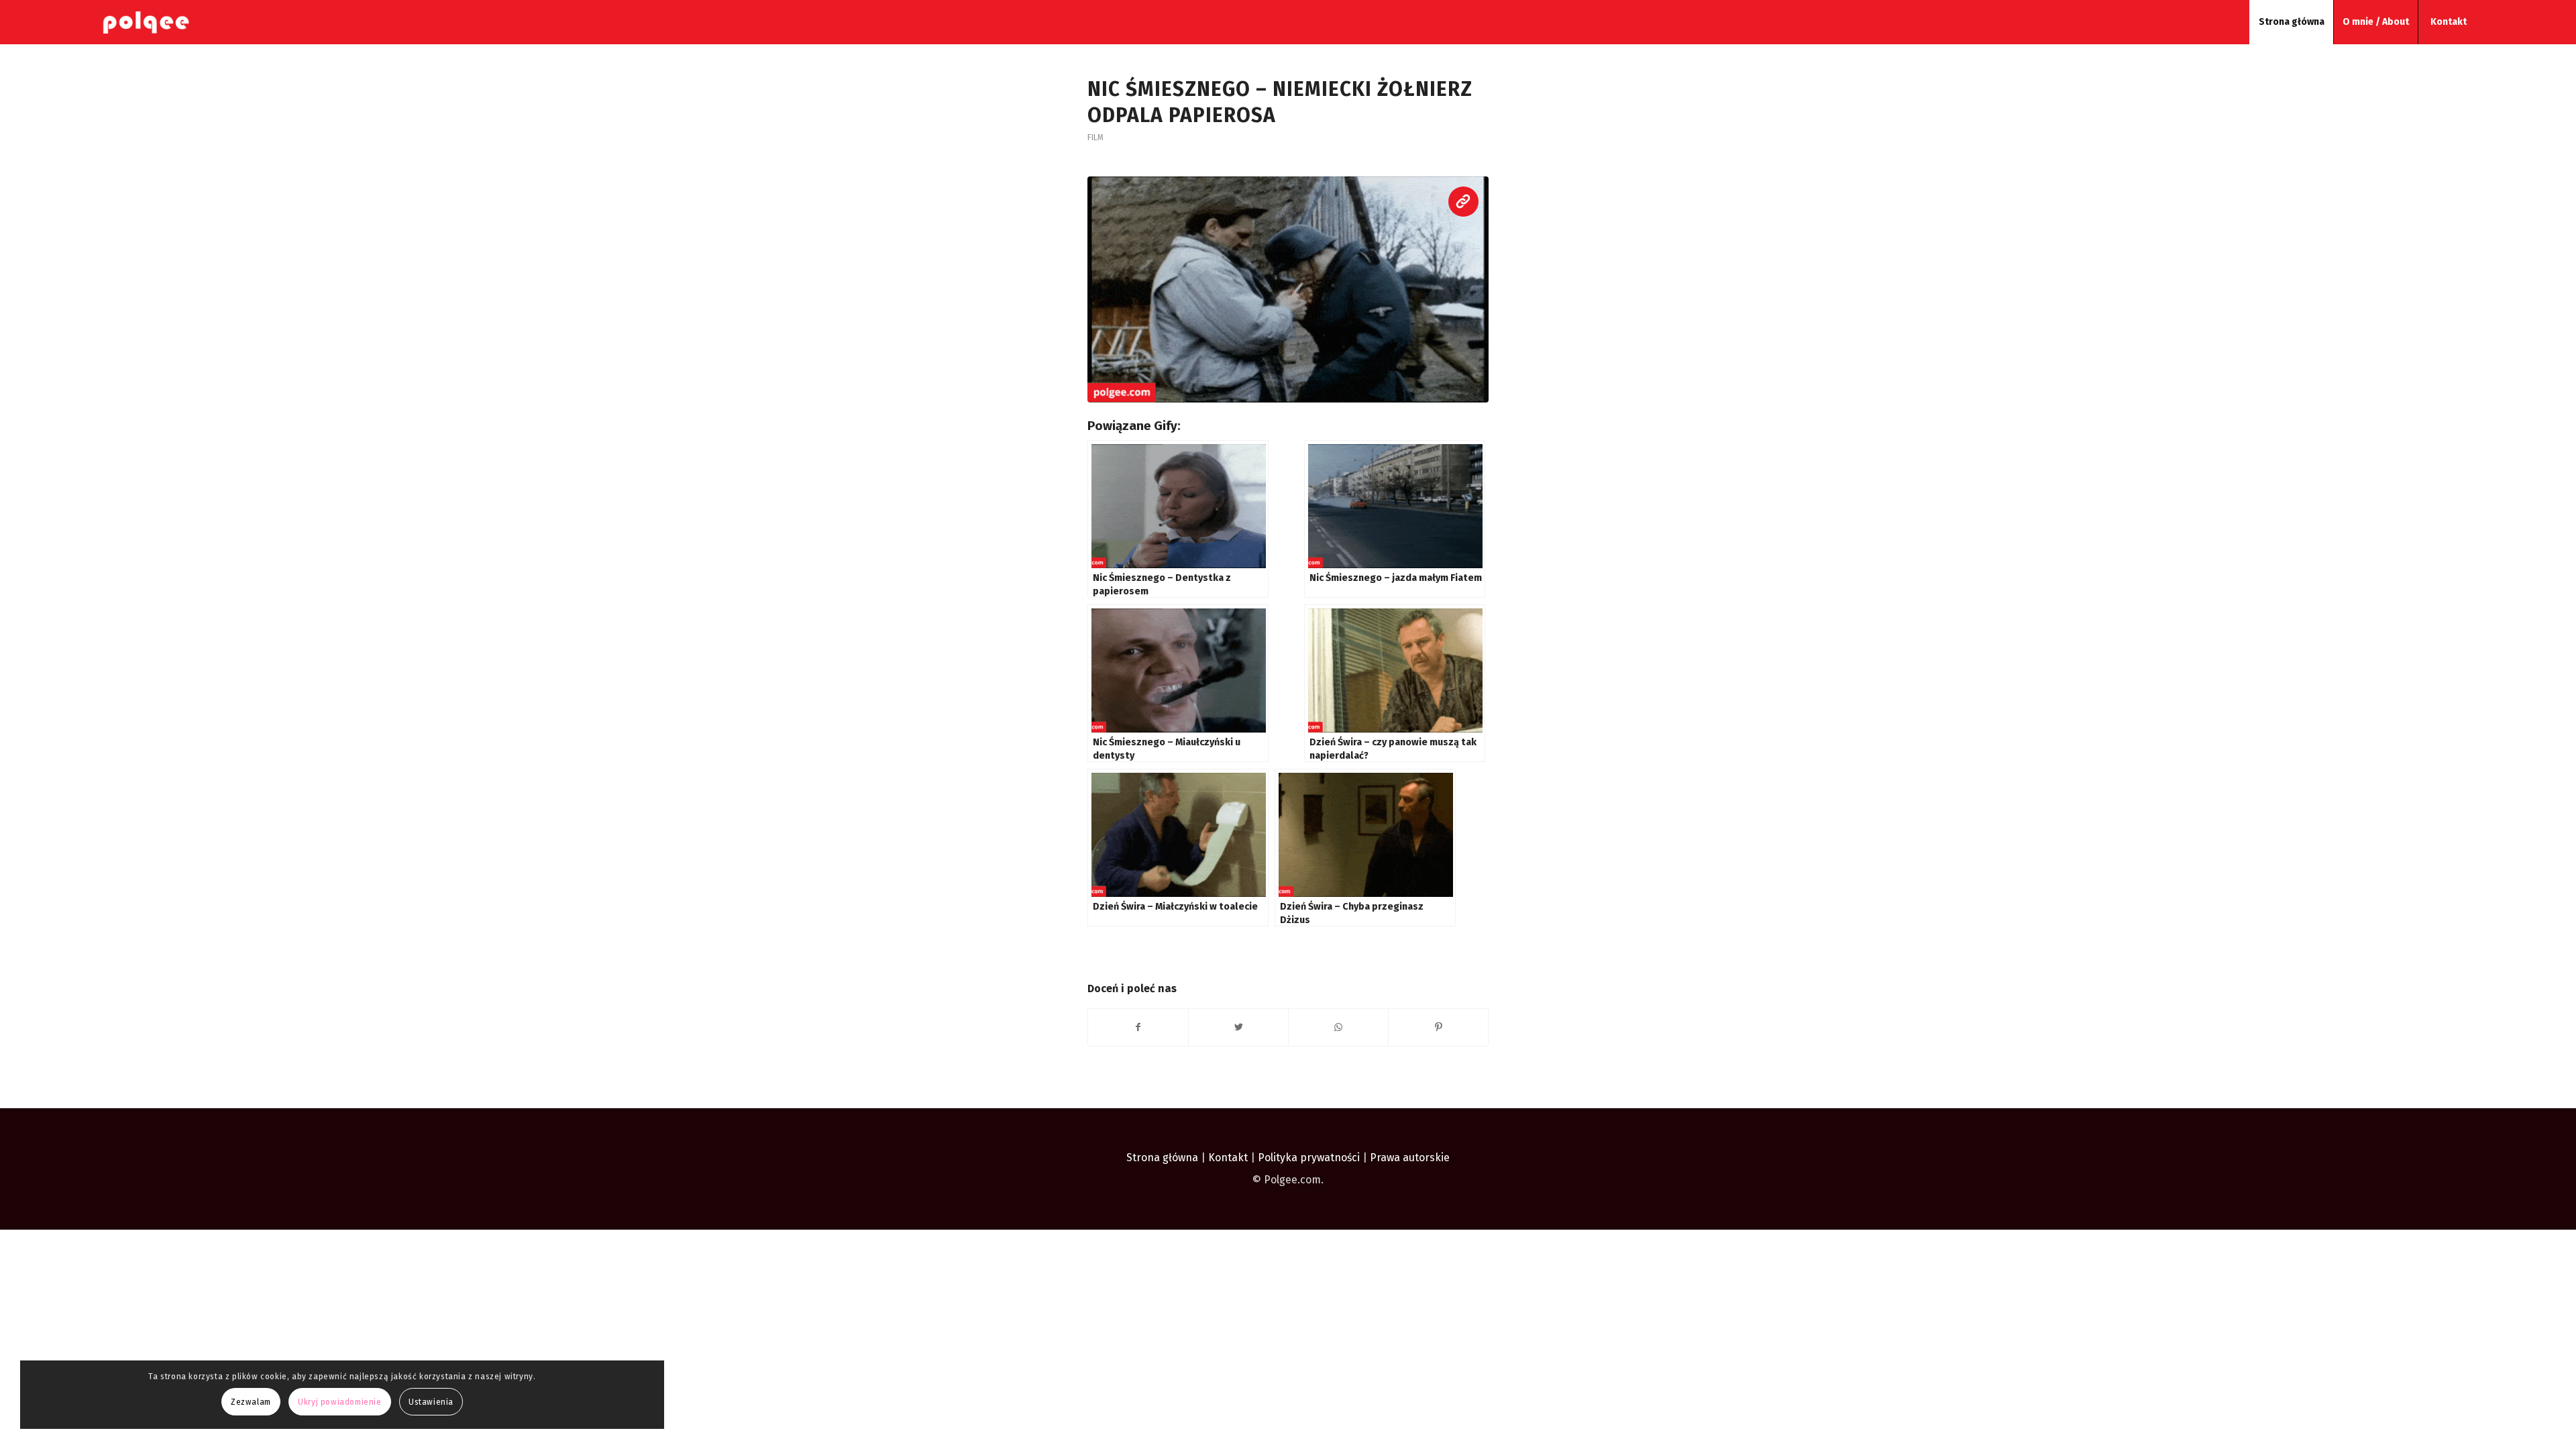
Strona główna (1162, 1158)
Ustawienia (431, 1402)
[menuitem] (2291, 22)
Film (1095, 138)
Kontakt (1228, 1158)
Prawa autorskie (1410, 1158)
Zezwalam (251, 1402)
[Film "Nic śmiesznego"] (1288, 289)
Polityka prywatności (1310, 1158)
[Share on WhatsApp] (1338, 1027)
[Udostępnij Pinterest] (1438, 1027)
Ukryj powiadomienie (339, 1402)
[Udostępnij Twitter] (1238, 1027)
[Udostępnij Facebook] (1138, 1027)
